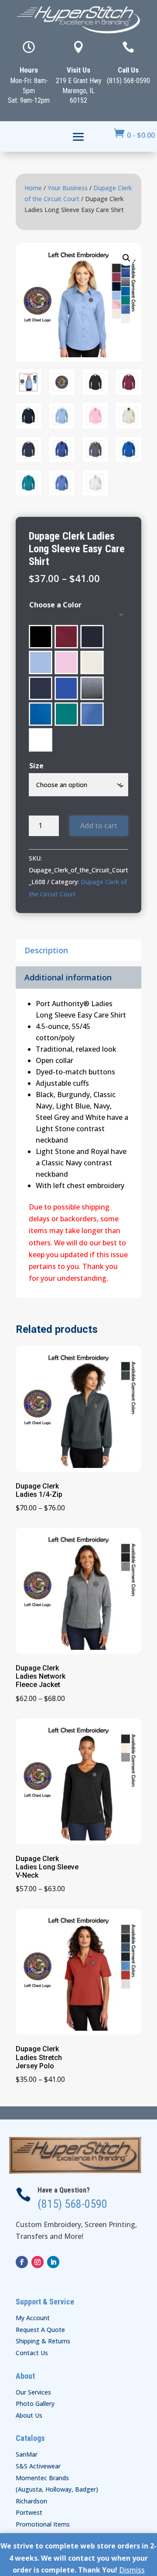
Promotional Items (43, 2524)
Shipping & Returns (43, 2341)
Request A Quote (40, 2330)
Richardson (31, 2501)
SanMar (27, 2454)
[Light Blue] (41, 662)
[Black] (41, 637)
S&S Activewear (38, 2466)
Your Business (68, 188)
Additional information (68, 977)
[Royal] (66, 688)
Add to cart (99, 826)
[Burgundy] (66, 637)
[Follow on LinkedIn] (53, 2262)
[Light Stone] (92, 662)
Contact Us (32, 2353)
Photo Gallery (35, 2403)
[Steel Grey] (92, 688)
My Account (33, 2318)
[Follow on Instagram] (38, 2262)
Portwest (29, 2512)
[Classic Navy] (92, 637)
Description (46, 950)
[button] (126, 258)
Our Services (33, 2392)
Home (33, 188)
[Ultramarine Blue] (92, 714)
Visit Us (78, 70)
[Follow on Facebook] (22, 2262)
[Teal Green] (66, 714)
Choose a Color (55, 605)
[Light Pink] (66, 662)
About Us (29, 2415)
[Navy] (41, 688)
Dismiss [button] (132, 2570)
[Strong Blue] (41, 714)
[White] (41, 740)
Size (36, 766)
